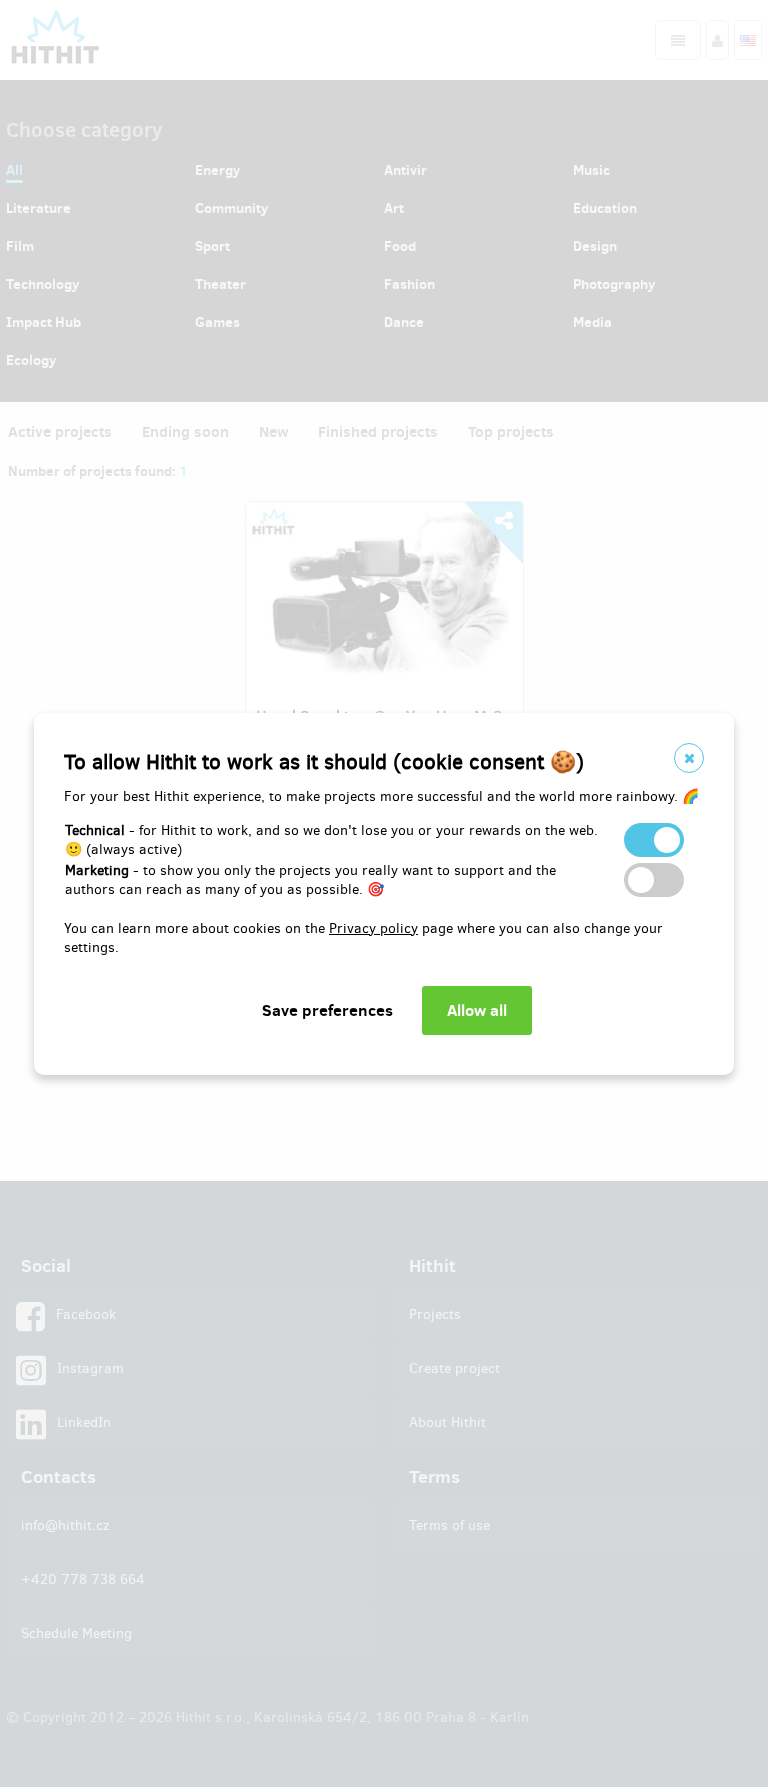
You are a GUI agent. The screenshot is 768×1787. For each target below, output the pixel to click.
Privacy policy (373, 928)
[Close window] (689, 758)
